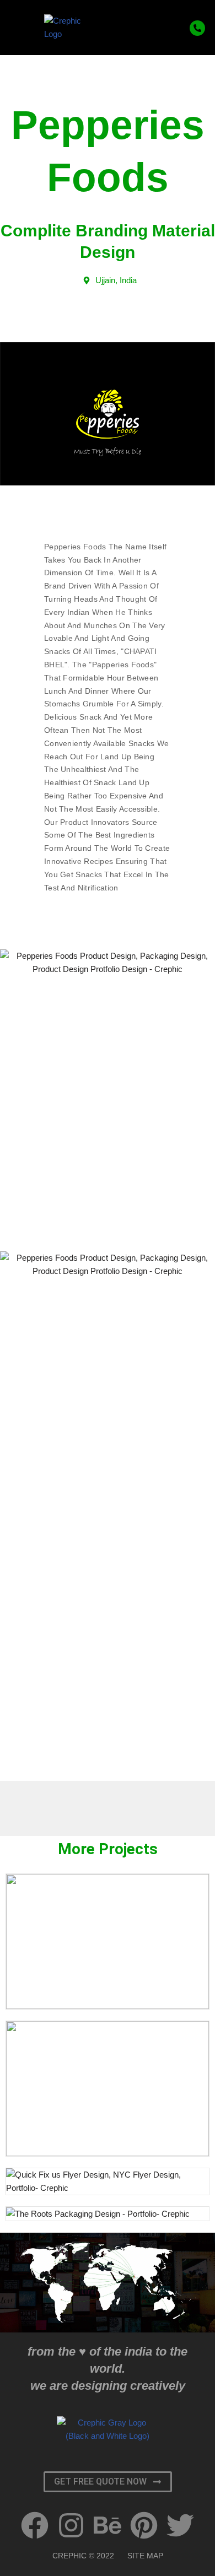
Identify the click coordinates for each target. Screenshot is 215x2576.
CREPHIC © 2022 (83, 2556)
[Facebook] (35, 2525)
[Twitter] (180, 2525)
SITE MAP (145, 2556)
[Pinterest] (144, 2525)
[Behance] (108, 2525)
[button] (26, 28)
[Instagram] (71, 2525)
